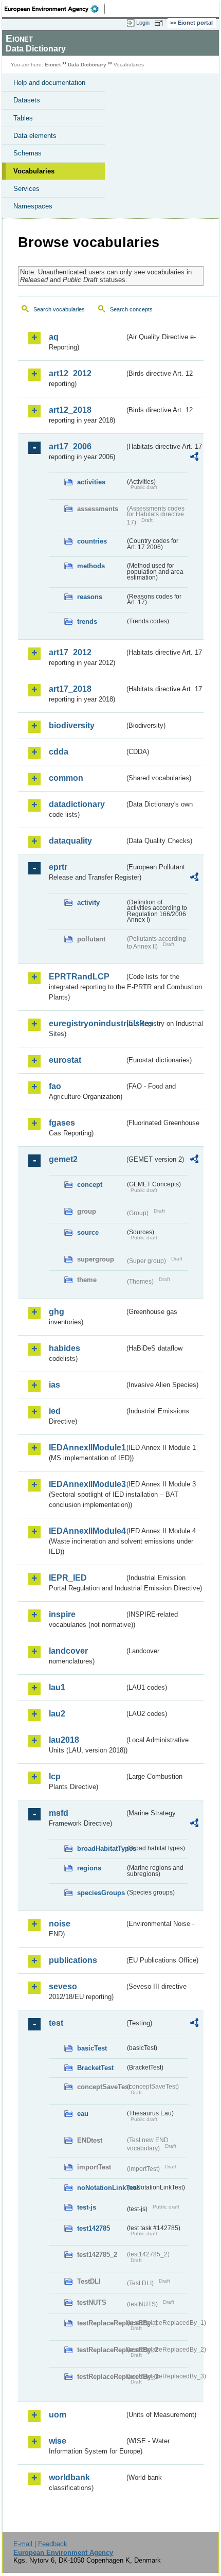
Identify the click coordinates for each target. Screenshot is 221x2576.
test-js (87, 2207)
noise (60, 1924)
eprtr (58, 867)
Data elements (35, 136)
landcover (68, 1651)
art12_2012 (70, 373)
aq (54, 337)
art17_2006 (70, 446)
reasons (90, 597)
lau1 (57, 1687)
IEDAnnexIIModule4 (87, 1531)
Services (26, 189)
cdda (59, 752)
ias (54, 1385)
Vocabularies (34, 171)
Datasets (27, 100)
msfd (59, 1813)
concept (90, 1185)
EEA (55, 9)
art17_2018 (70, 689)
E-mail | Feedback (40, 2544)
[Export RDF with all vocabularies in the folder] (194, 458)
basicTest (92, 2048)
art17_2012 (70, 652)
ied (55, 1411)
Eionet (53, 65)
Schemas (27, 153)
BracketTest (95, 2068)
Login (143, 23)
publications (73, 1960)
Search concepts (131, 309)
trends (87, 621)
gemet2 (63, 1159)
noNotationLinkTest (101, 2188)
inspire (62, 1614)
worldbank (69, 2477)
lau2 (57, 1714)
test (56, 2023)
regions (89, 1868)
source (88, 1232)
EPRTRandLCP (79, 977)
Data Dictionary (87, 65)
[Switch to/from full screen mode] (160, 23)
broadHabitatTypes (101, 1848)
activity (88, 903)
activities (91, 482)
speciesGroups (101, 1893)
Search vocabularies (59, 309)
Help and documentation (49, 83)
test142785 (94, 2228)
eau (83, 2114)
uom (58, 2415)
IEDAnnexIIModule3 (87, 1484)
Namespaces (33, 206)
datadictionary (77, 804)
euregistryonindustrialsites (87, 1023)
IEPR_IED (68, 1578)
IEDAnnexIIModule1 (87, 1448)
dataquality (70, 841)
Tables (23, 118)
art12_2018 (70, 410)
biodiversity (72, 725)
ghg (57, 1312)
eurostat (65, 1060)
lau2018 (64, 1740)
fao (55, 1086)
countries (92, 541)
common (66, 778)
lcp (55, 1776)
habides (65, 1348)
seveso (63, 1986)
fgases (62, 1123)
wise (58, 2441)
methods (91, 566)
